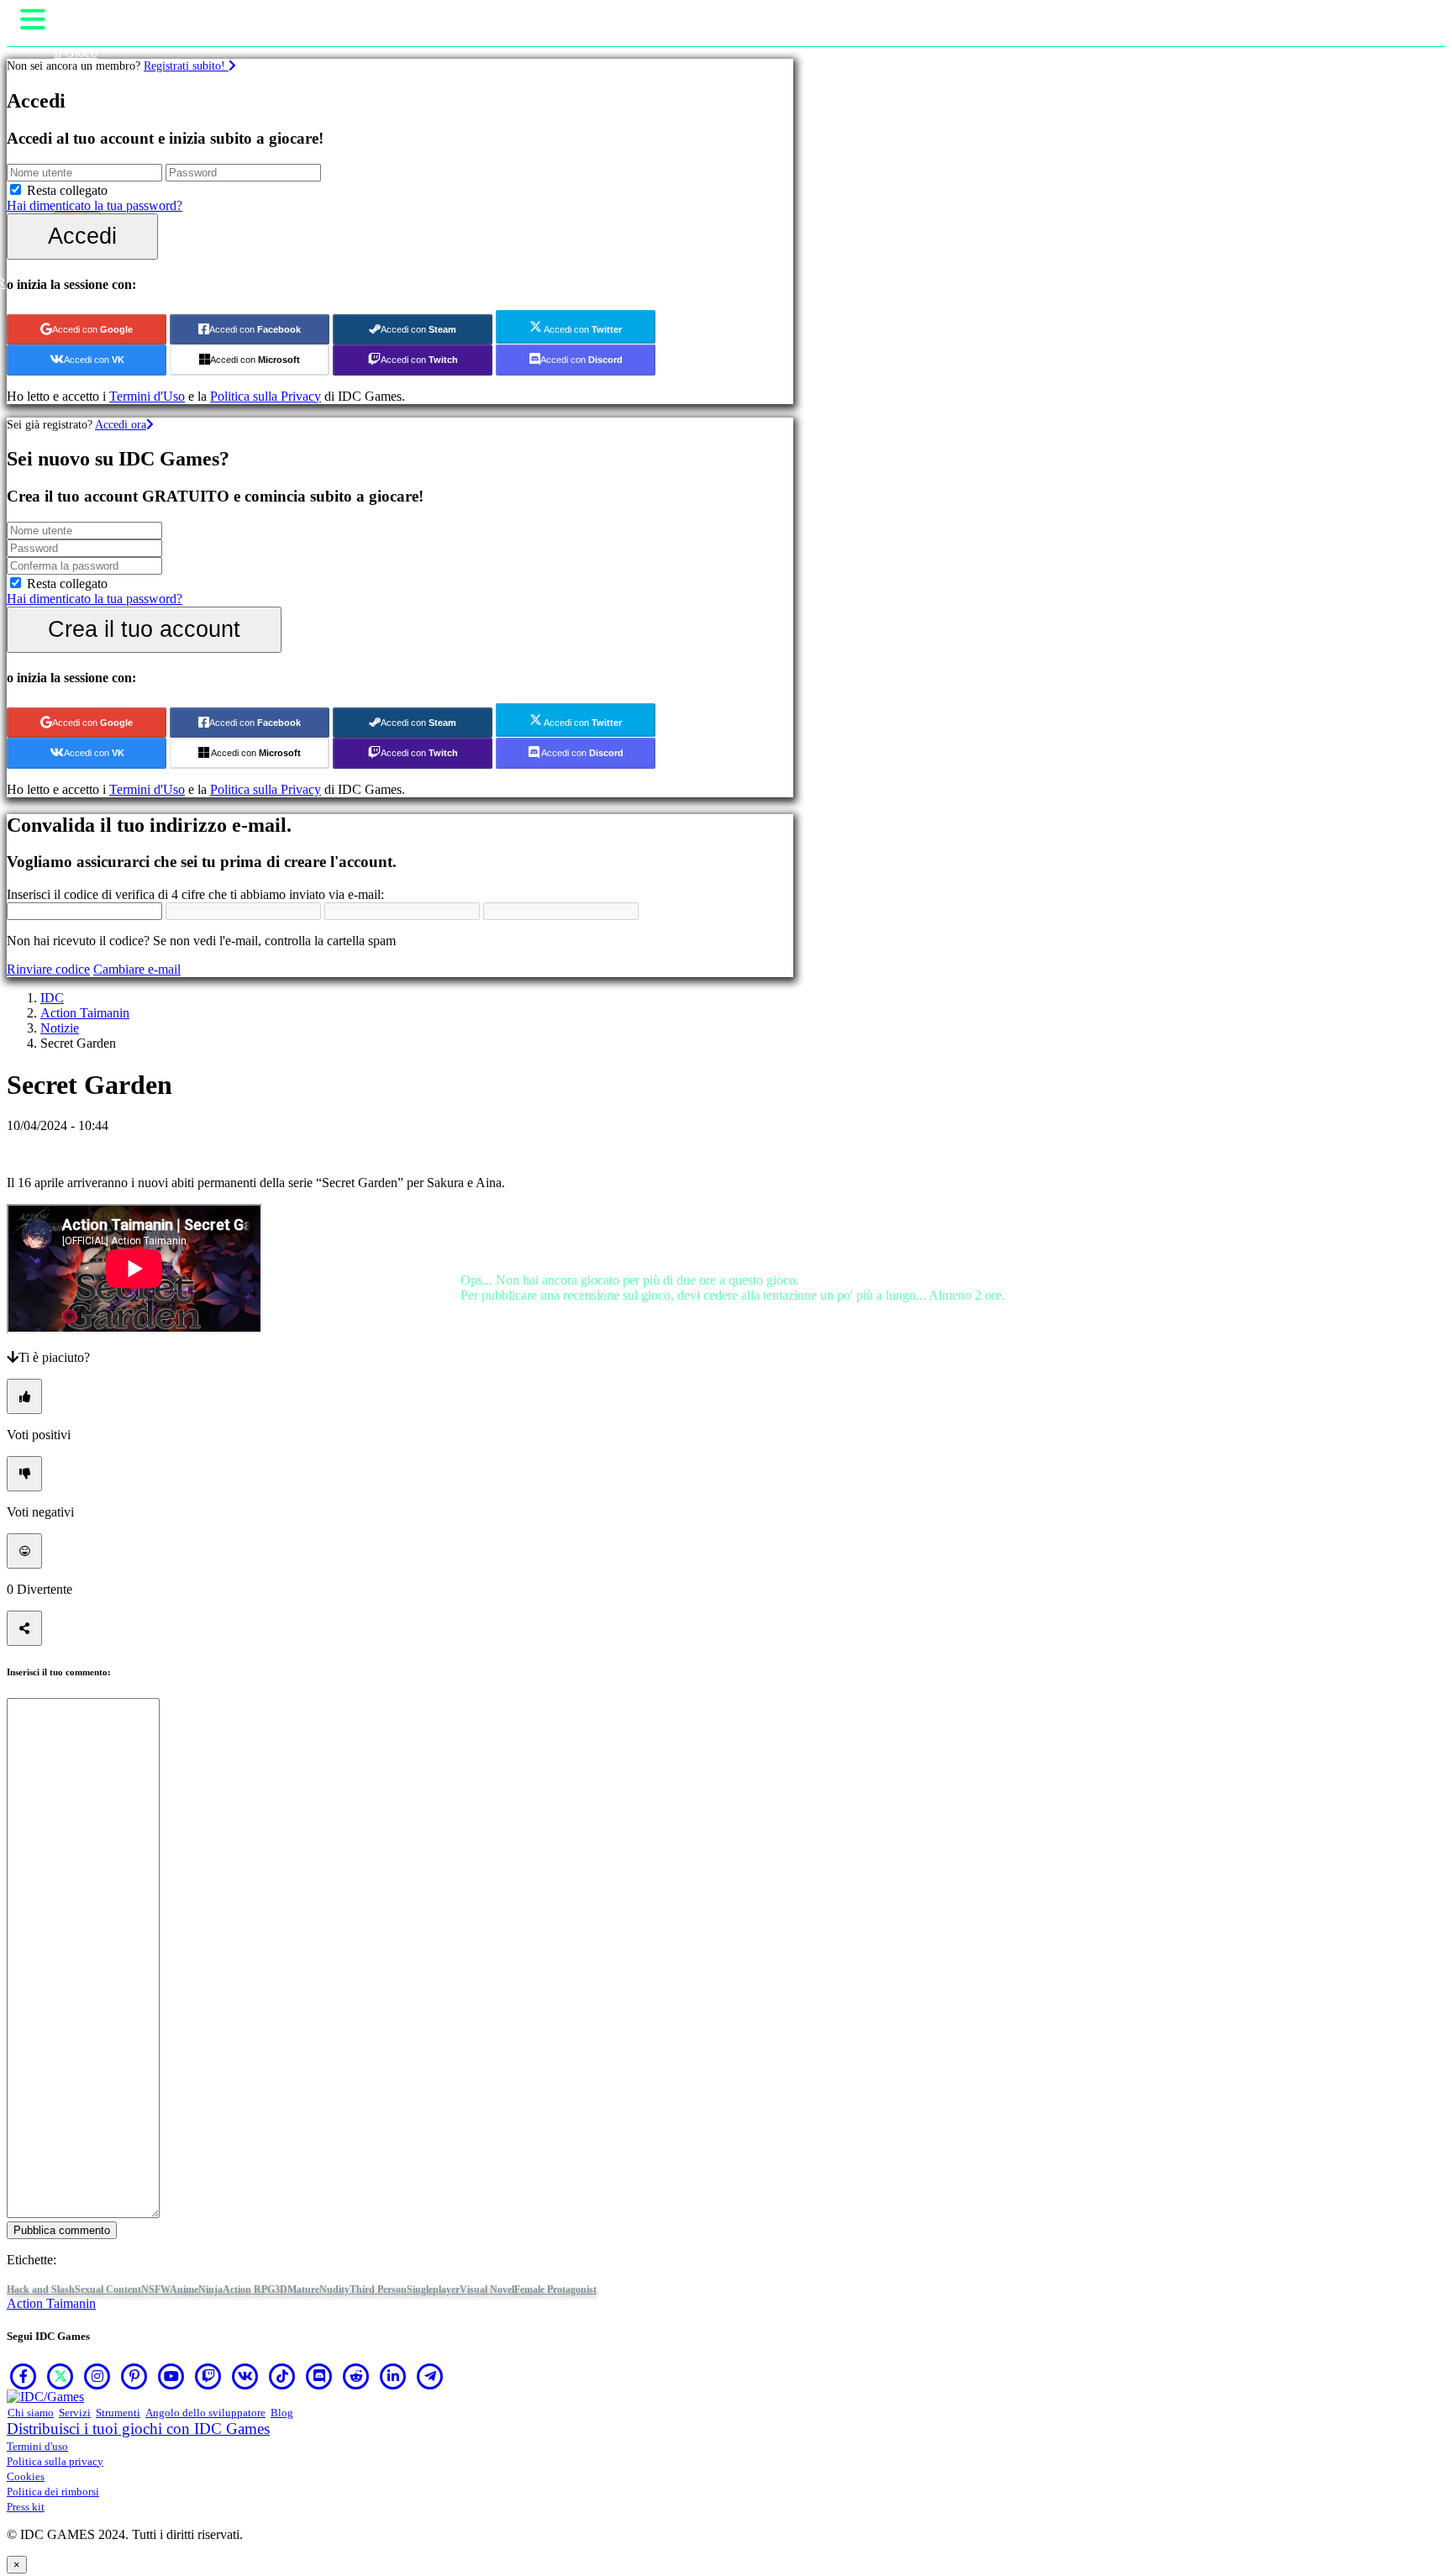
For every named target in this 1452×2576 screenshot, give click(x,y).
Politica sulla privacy (55, 2461)
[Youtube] (171, 2376)
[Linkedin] (393, 2376)
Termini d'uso (37, 2446)
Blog (282, 2413)
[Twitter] (60, 2376)
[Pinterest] (134, 2376)
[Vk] (245, 2376)
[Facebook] (24, 2376)
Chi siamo (31, 2413)
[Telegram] (430, 2376)
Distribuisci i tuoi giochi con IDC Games (138, 2429)
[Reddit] (356, 2376)
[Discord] (319, 2376)
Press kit (26, 2507)
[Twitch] (208, 2376)
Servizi (75, 2413)
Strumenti (118, 2413)
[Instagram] (97, 2376)
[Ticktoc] (282, 2376)
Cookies (26, 2476)
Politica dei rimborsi (53, 2492)
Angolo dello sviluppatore (205, 2413)
